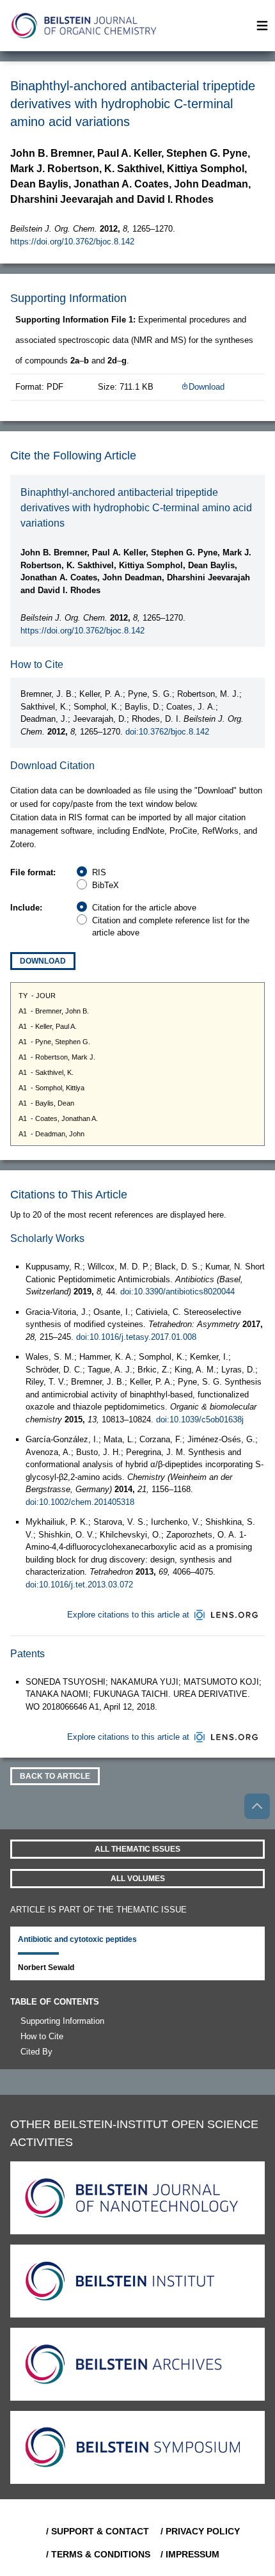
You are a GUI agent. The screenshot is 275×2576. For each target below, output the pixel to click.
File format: (33, 872)
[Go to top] (257, 1806)
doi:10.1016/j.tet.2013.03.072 (79, 1585)
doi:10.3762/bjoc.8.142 (167, 732)
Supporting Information (62, 2021)
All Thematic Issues (137, 1849)
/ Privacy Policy (200, 2531)
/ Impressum (190, 2554)
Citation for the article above (144, 908)
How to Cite (42, 2036)
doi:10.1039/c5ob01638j (200, 1419)
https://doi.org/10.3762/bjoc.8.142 (72, 242)
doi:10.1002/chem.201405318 (80, 1502)
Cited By (36, 2052)
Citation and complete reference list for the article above (171, 927)
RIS (99, 872)
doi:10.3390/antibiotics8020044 (177, 1292)
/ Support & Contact (98, 2531)
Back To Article (55, 1776)
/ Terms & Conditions (98, 2554)
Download (207, 387)
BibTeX (106, 885)
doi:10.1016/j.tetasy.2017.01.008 (136, 1337)
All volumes (138, 1879)
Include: (26, 908)
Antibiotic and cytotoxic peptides (77, 1939)
